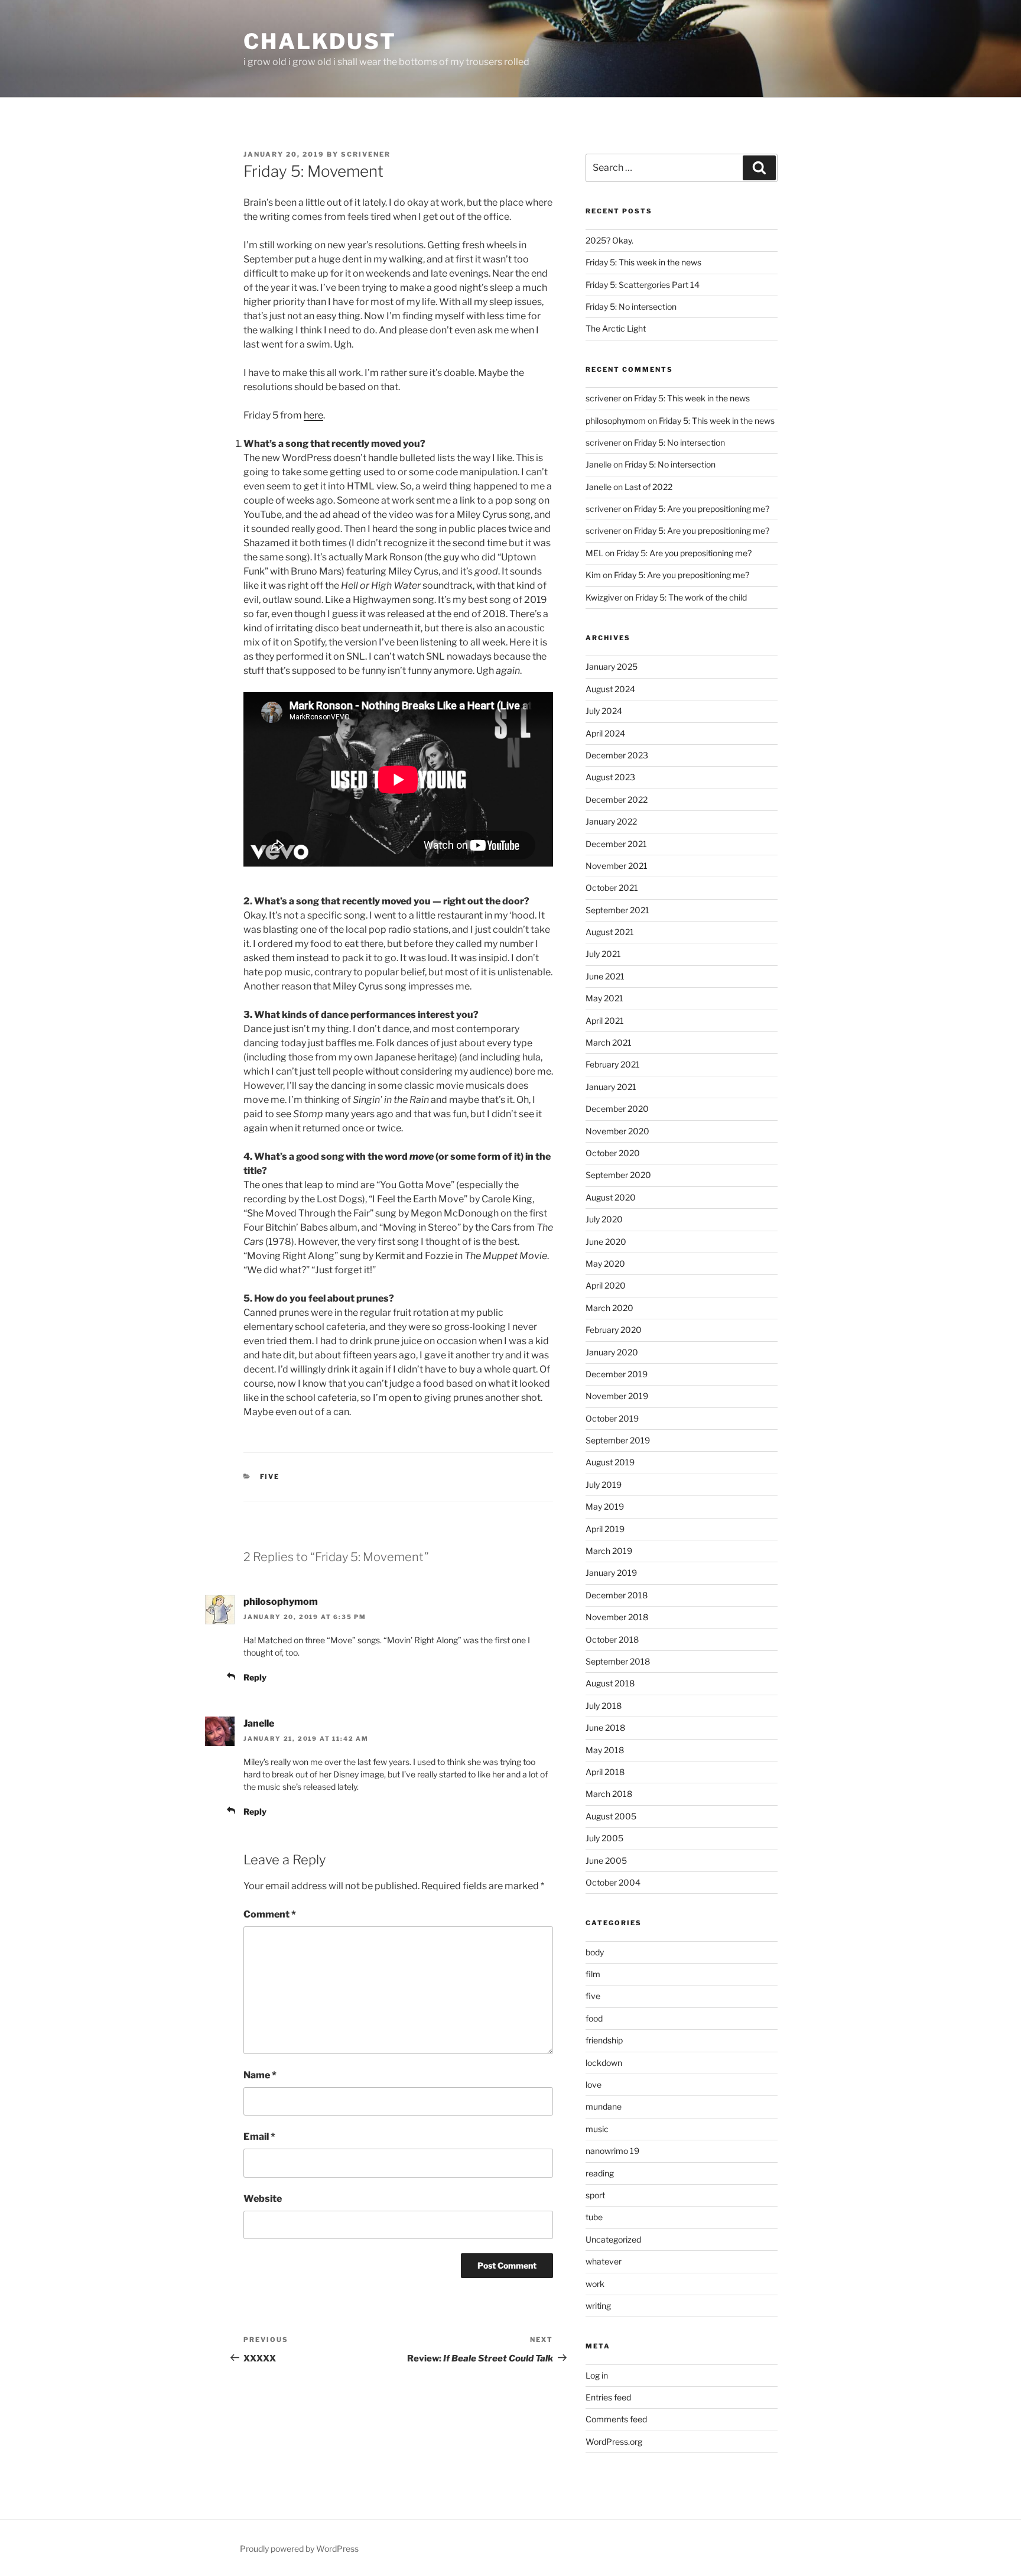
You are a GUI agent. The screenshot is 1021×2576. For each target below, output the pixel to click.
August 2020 (611, 1197)
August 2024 (610, 689)
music (597, 2129)
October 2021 (612, 888)
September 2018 (618, 1661)
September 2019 (618, 1440)
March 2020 (609, 1308)
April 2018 (605, 1772)
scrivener (366, 154)
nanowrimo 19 (612, 2151)
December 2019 (617, 1374)
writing (598, 2306)
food (594, 2018)
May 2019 (605, 1506)
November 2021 (617, 866)
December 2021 (616, 844)
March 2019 (609, 1551)
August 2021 (610, 932)
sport (595, 2195)
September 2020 (618, 1175)
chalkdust (320, 41)
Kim (593, 575)
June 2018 (605, 1727)
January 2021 (611, 1087)
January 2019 (611, 1573)
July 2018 (604, 1706)
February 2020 (614, 1330)
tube (594, 2217)
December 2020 (617, 1109)
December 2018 (617, 1595)
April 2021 (605, 1021)
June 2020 (606, 1242)
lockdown (604, 2063)
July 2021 (603, 954)
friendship (604, 2040)
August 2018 (610, 1683)
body (595, 1952)
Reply (255, 1677)
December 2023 (617, 755)
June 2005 (606, 1860)
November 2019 (617, 1396)
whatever (604, 2261)
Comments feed (616, 2419)
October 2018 (612, 1639)
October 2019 (612, 1418)
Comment (270, 1914)
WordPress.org (614, 2442)
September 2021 (617, 910)
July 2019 (604, 1485)
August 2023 (610, 777)
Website (263, 2199)
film (593, 1974)
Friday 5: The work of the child (691, 597)
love (594, 2085)
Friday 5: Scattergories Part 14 (643, 285)
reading (600, 2173)
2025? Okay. (609, 240)
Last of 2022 (648, 487)
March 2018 (609, 1794)
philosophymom (281, 1602)
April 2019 (605, 1529)
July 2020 (604, 1219)
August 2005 (611, 1816)
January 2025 (612, 666)
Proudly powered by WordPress (299, 2549)
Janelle (259, 1723)
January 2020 (612, 1352)
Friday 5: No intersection (631, 306)
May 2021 (604, 998)
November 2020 (617, 1131)
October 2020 (613, 1153)
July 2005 (604, 1838)
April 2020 (606, 1285)
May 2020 (605, 1263)
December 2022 (617, 799)
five (270, 1477)
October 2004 (613, 1882)
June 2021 (605, 976)
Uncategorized (613, 2239)
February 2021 (613, 1064)
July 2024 (604, 711)
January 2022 (611, 821)
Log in (597, 2375)
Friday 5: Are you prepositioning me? (702, 509)
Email (259, 2137)
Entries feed (608, 2397)
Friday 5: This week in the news (643, 262)
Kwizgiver (604, 597)
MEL (594, 553)
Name (260, 2075)
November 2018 (617, 1617)
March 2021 (609, 1042)
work (595, 2284)
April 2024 (605, 733)
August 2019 (610, 1462)
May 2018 (605, 1750)
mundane (604, 2106)
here (313, 415)
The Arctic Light (616, 328)
